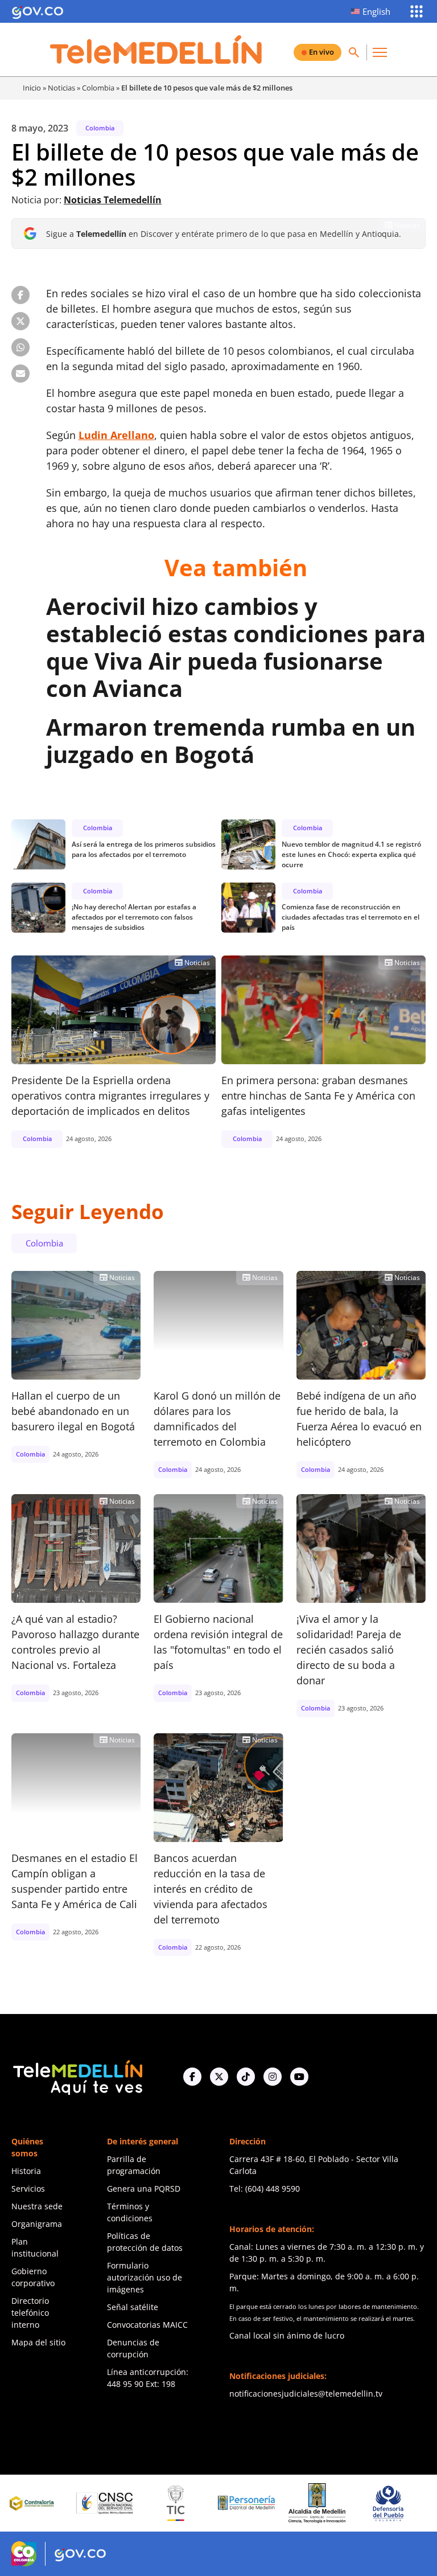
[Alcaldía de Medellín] (271, 2503)
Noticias (61, 88)
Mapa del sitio (38, 2342)
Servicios (28, 2189)
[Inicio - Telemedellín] (156, 50)
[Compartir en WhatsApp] (20, 347)
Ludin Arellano (116, 435)
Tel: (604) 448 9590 (265, 2189)
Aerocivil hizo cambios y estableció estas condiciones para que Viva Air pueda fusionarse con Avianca (236, 647)
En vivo (321, 52)
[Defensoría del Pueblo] (342, 2503)
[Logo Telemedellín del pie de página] (77, 2076)
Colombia (98, 88)
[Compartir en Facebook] (20, 295)
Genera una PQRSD (144, 2189)
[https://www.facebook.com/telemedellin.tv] (192, 2077)
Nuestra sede (37, 2206)
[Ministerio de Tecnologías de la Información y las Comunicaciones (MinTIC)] (130, 2503)
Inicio (32, 88)
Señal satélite (133, 2307)
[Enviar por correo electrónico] (20, 374)
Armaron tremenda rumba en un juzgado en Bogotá (231, 741)
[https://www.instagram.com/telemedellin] (273, 2077)
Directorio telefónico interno (30, 2313)
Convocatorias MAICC (147, 2325)
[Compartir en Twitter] (20, 321)
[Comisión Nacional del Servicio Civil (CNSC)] (59, 2503)
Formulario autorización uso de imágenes (145, 2277)
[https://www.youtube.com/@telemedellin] (299, 2077)
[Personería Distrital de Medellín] (201, 2503)
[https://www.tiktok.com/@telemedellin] (246, 2077)
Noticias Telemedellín (113, 200)
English (376, 11)
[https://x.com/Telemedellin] (219, 2077)
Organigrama (37, 2224)
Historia (26, 2171)
